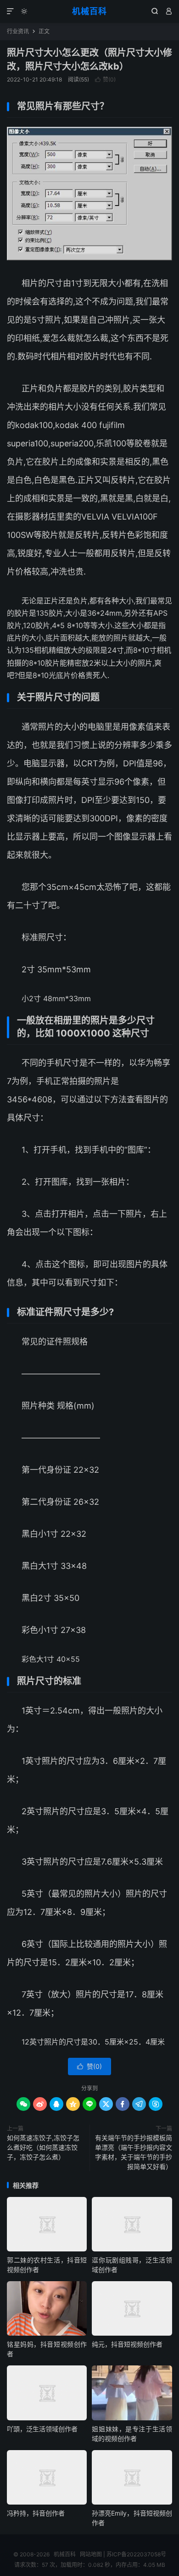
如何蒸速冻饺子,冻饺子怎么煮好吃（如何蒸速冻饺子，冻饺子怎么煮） (43, 2147)
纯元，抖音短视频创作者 (127, 2344)
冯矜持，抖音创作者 (36, 2513)
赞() (105, 79)
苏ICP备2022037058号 (136, 2554)
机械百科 (89, 11)
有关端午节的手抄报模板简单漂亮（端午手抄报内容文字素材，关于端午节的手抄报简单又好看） (134, 2152)
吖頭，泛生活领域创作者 (42, 2429)
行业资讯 (18, 31)
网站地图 (91, 2554)
